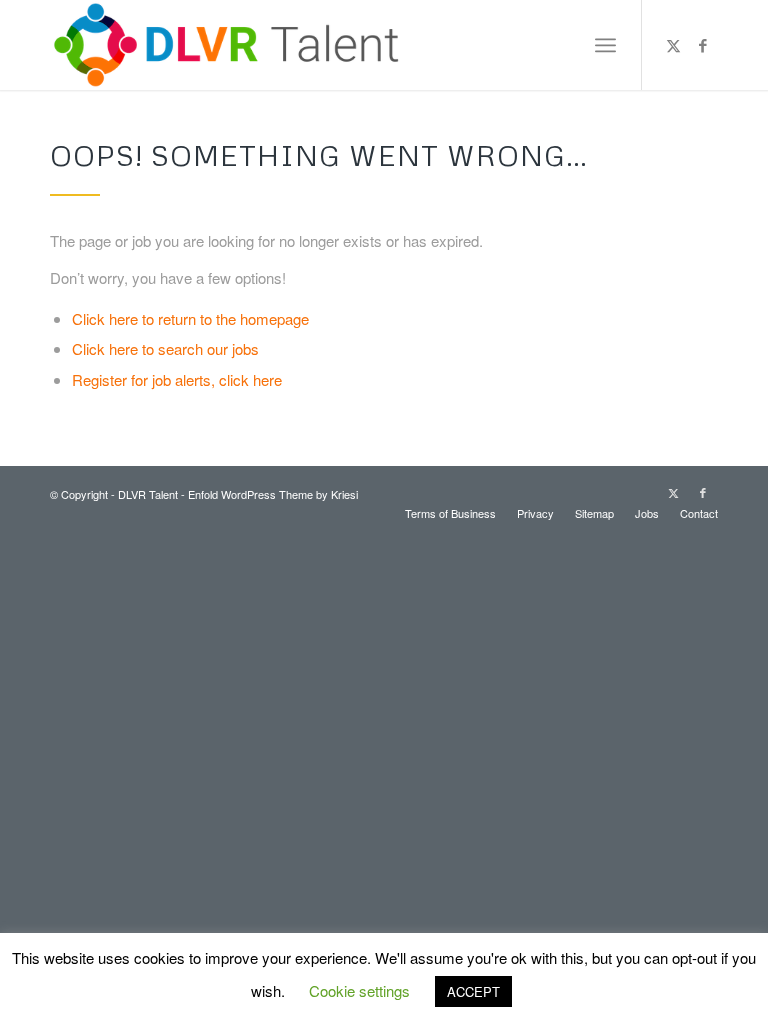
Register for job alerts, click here (177, 379)
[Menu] (605, 45)
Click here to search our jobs (165, 348)
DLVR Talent (148, 494)
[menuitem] (605, 45)
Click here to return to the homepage (190, 318)
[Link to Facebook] (703, 45)
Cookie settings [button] (359, 990)
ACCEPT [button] (473, 991)
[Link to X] (673, 45)
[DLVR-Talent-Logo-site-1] (231, 45)
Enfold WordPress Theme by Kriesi (273, 494)
